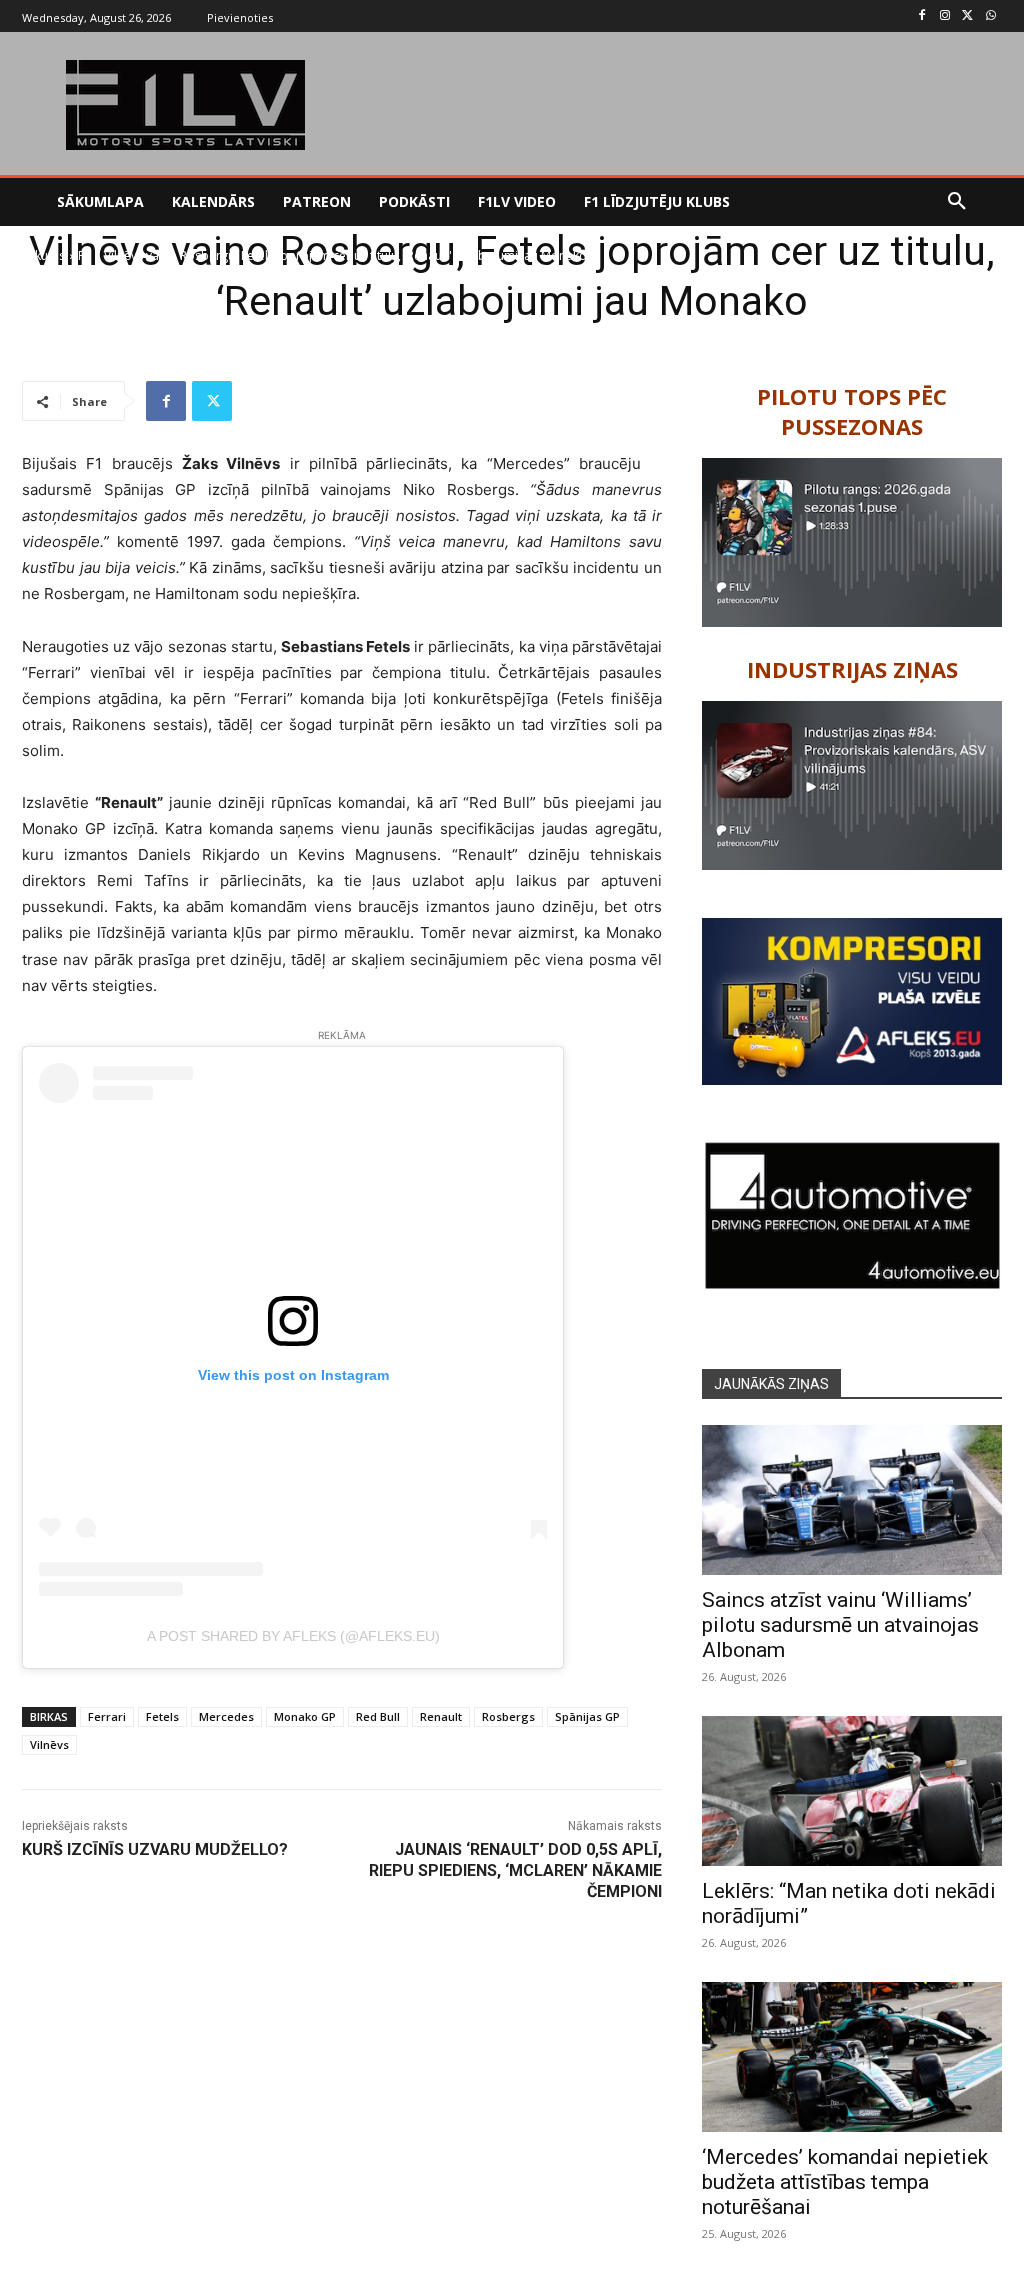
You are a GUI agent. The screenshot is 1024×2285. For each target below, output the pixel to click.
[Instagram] (945, 16)
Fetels (162, 1716)
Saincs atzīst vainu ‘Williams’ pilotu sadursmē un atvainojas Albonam (840, 1625)
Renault (441, 1716)
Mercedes (226, 1716)
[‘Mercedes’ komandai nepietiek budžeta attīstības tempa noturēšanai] (852, 2057)
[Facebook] (922, 16)
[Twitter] (967, 16)
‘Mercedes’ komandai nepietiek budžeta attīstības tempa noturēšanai (845, 2182)
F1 (84, 255)
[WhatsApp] (990, 16)
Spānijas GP (587, 1716)
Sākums (43, 255)
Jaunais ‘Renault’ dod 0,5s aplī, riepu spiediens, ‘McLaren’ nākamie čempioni (515, 1870)
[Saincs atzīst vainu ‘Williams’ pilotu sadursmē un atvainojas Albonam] (852, 1500)
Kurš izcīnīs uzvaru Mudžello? (155, 1849)
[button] (957, 202)
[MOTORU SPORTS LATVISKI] (185, 105)
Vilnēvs (49, 1744)
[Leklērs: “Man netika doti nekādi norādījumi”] (852, 1791)
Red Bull (378, 1716)
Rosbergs (508, 1716)
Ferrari (107, 1716)
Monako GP (305, 1716)
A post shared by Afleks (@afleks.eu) (293, 1636)
